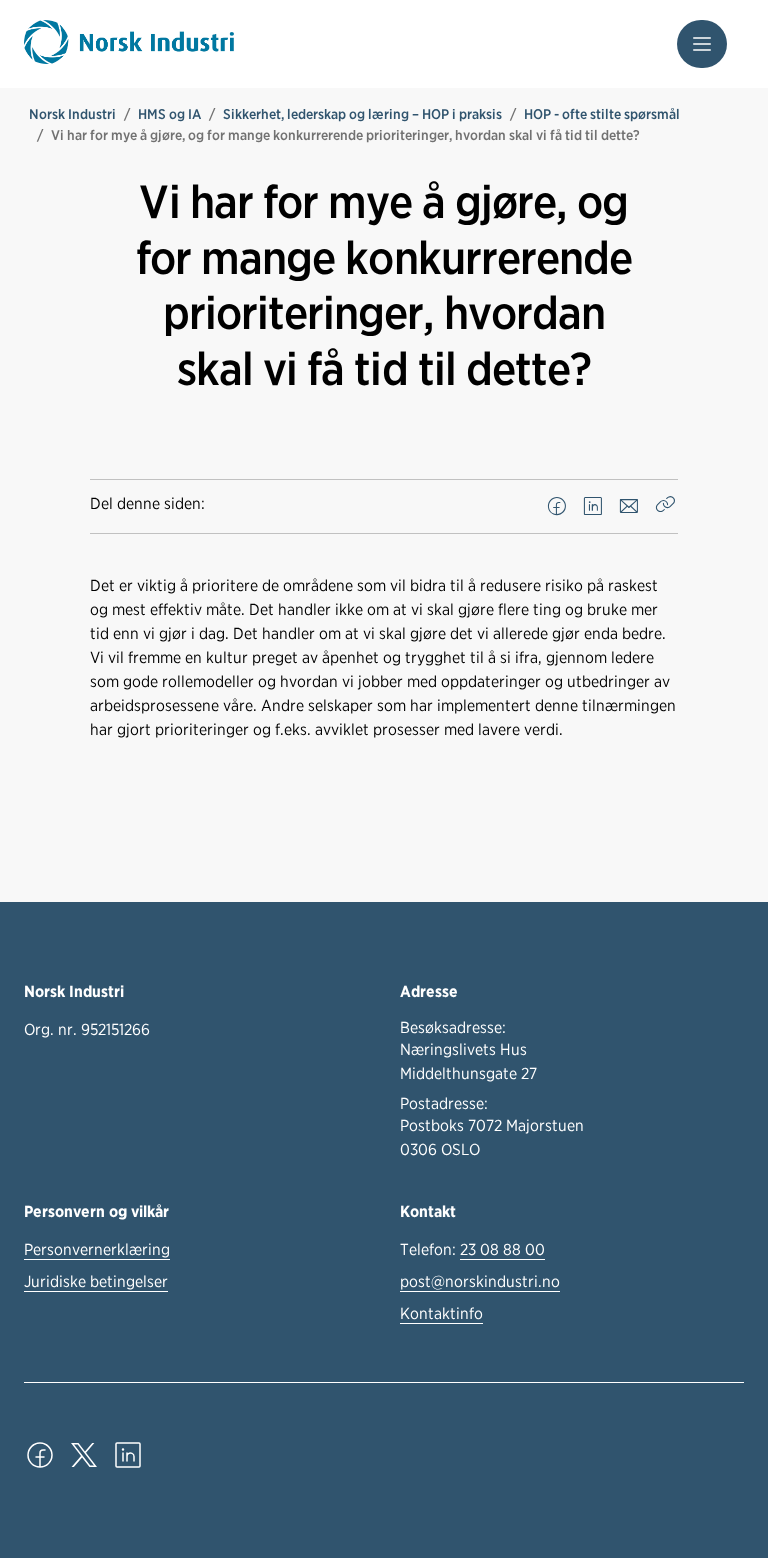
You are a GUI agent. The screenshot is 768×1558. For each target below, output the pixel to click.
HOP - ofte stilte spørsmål (602, 114)
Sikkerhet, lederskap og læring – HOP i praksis (362, 114)
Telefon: (472, 1249)
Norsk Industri (72, 114)
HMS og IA (169, 114)
